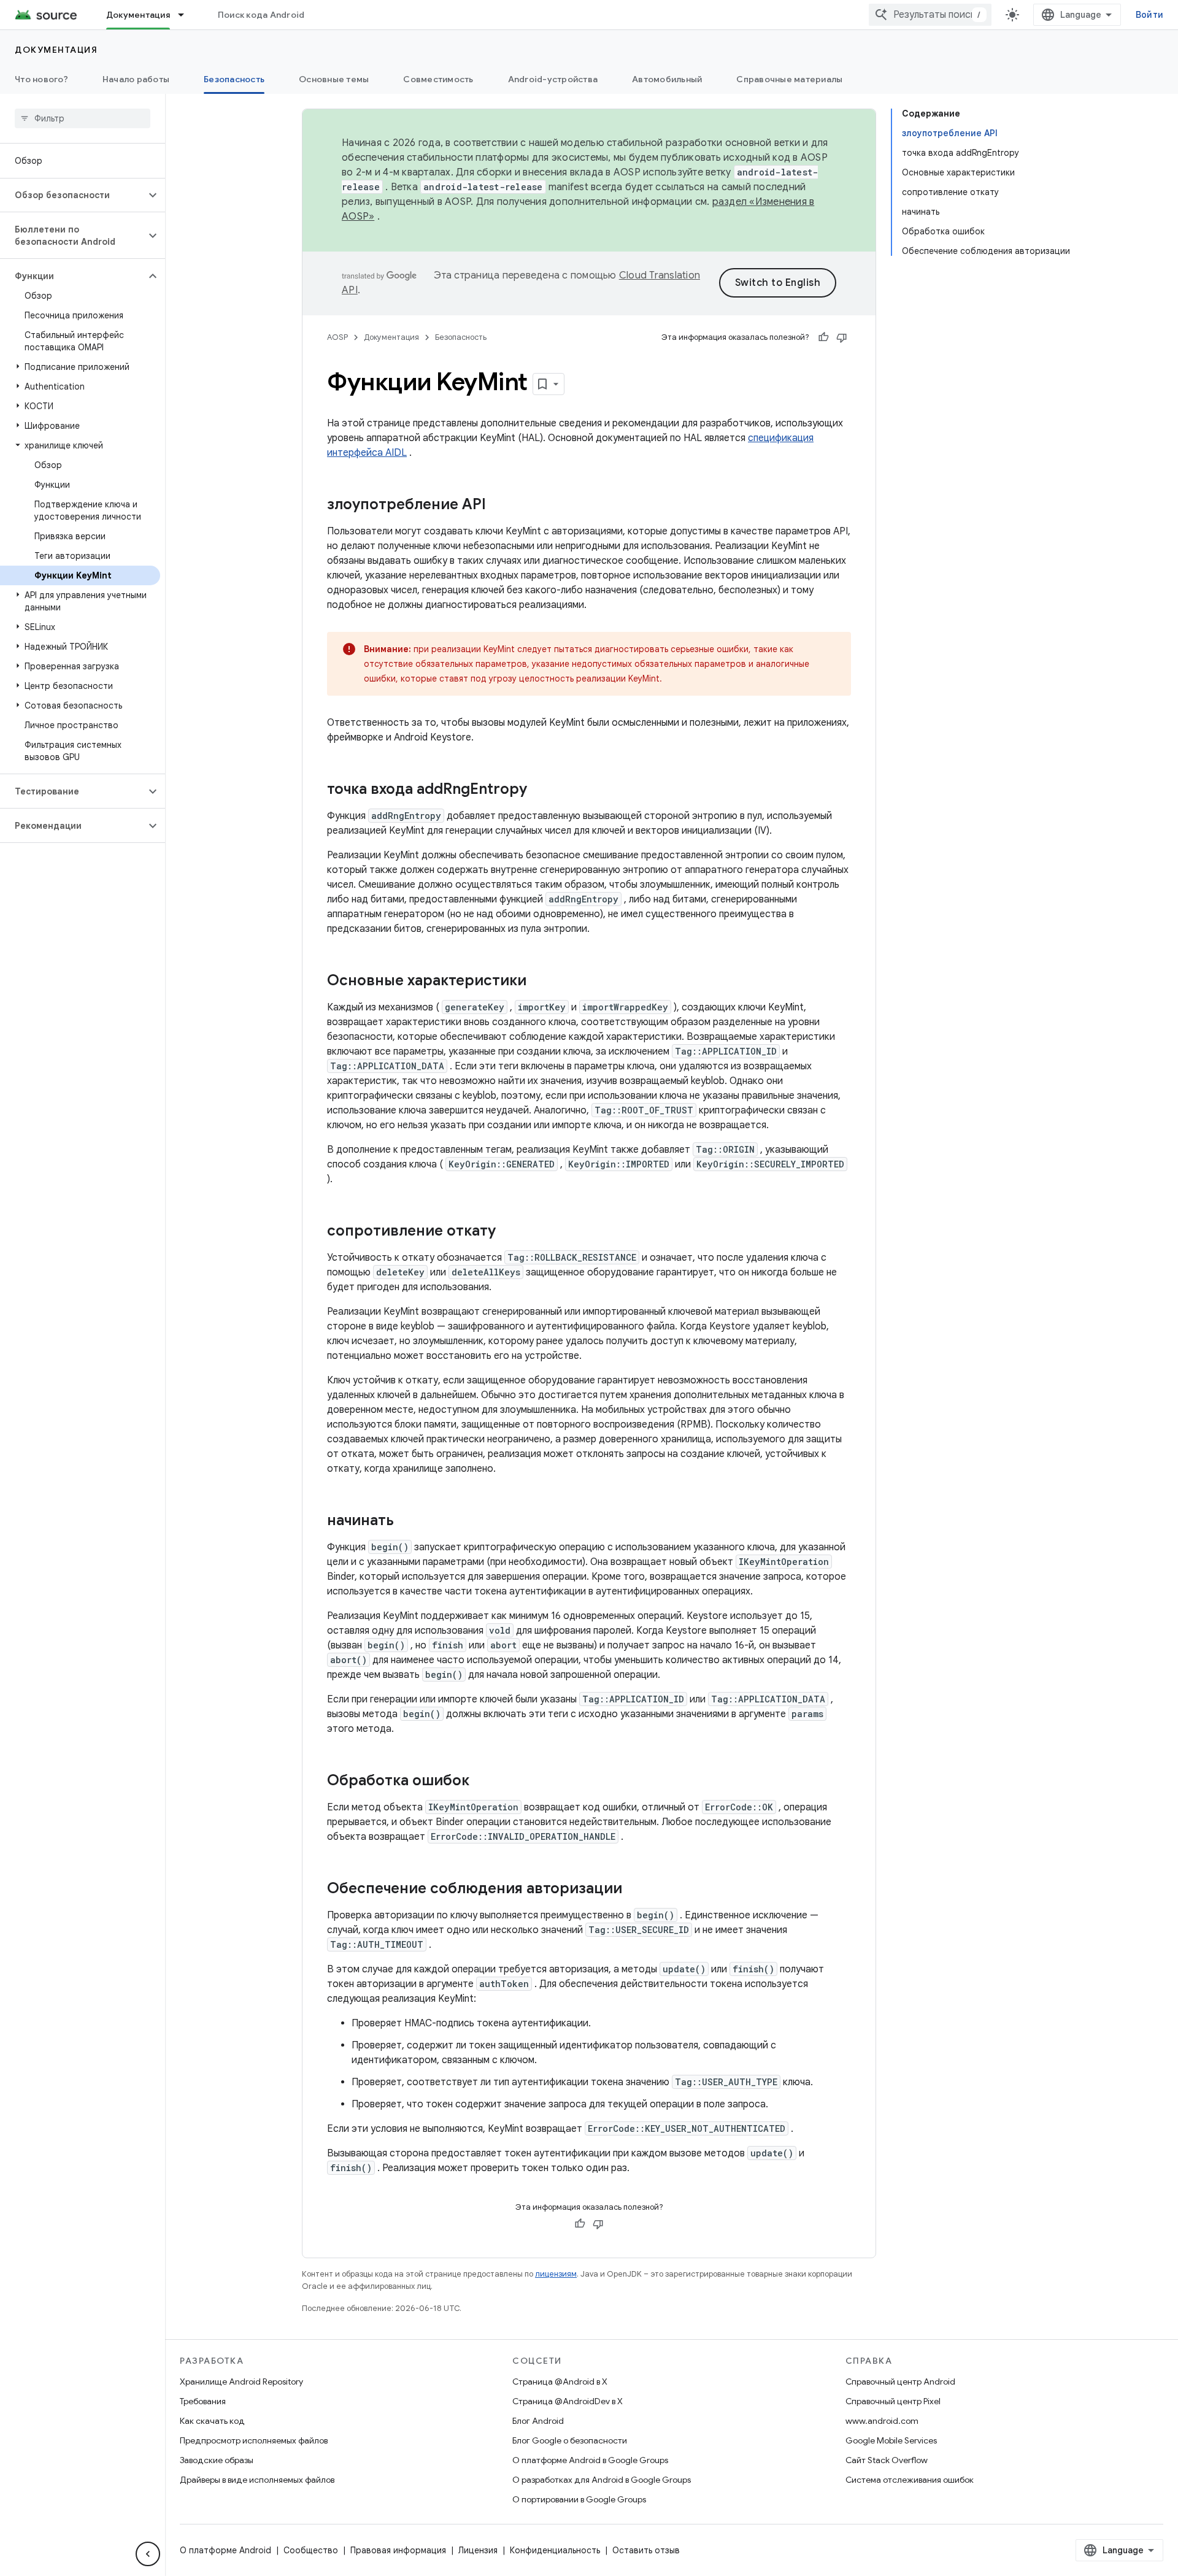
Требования (203, 2401)
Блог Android (538, 2421)
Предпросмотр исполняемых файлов (254, 2440)
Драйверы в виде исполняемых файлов (257, 2480)
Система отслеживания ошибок (910, 2480)
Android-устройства (553, 79)
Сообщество (311, 2550)
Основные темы (334, 79)
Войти (1149, 15)
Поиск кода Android (261, 15)
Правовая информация (398, 2550)
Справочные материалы (789, 79)
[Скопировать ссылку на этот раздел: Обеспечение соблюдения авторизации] (634, 1890)
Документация (138, 15)
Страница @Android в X (560, 2382)
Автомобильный (667, 79)
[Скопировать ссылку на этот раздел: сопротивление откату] (508, 1232)
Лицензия (478, 2550)
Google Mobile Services (891, 2440)
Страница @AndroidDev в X (568, 2401)
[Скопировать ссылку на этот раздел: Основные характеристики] (539, 982)
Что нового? (41, 79)
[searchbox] (83, 118)
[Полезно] (823, 337)
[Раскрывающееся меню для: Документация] (187, 15)
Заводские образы (217, 2460)
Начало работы (136, 79)
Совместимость (438, 79)
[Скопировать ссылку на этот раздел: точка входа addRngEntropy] (539, 790)
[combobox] (930, 15)
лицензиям (556, 2274)
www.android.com (882, 2421)
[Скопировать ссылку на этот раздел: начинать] (406, 1521)
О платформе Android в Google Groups (590, 2460)
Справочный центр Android (900, 2382)
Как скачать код (212, 2421)
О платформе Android (225, 2550)
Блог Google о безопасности (570, 2440)
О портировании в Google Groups (579, 2499)
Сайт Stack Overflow (887, 2460)
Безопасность (234, 79)
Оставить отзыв (646, 2550)
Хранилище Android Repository (241, 2382)
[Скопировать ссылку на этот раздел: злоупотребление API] (498, 506)
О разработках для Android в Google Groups (602, 2480)
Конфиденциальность (555, 2550)
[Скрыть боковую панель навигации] (148, 2554)
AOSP (337, 337)
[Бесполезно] (842, 337)
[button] (73, 195)
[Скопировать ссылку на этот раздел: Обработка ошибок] (482, 1782)
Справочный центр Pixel (893, 2401)
